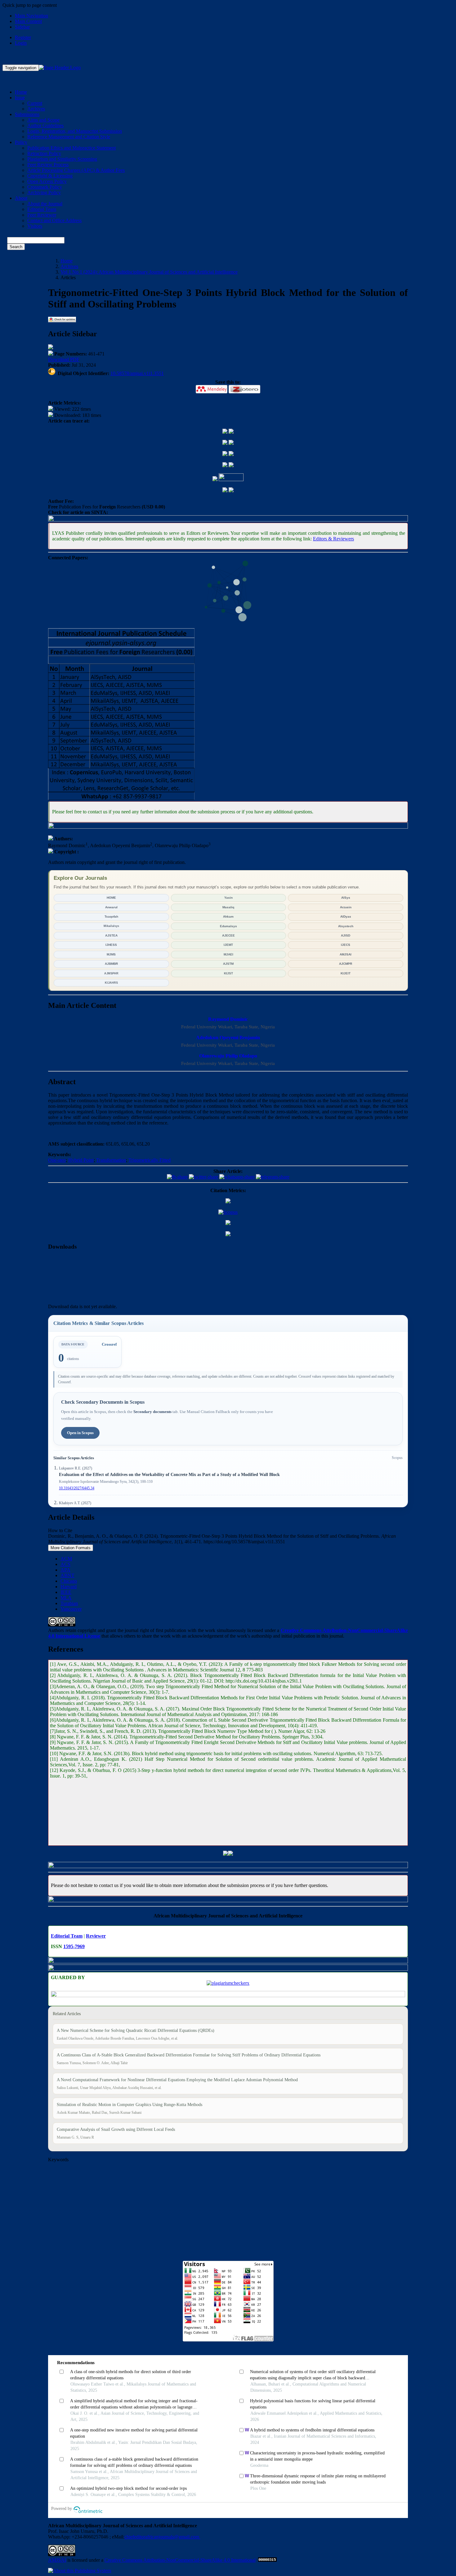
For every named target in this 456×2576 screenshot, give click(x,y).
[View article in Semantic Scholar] (225, 454)
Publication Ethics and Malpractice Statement (72, 148)
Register (23, 37)
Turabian (69, 1603)
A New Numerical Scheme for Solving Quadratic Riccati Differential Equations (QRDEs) (136, 2030)
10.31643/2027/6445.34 (77, 1488)
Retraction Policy (44, 153)
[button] (212, 389)
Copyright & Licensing (50, 176)
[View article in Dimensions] (225, 465)
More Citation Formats (71, 1548)
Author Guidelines (45, 125)
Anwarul (111, 907)
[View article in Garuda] (231, 432)
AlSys (346, 898)
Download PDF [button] (64, 359)
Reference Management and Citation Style (69, 137)
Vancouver (71, 1609)
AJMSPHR (111, 973)
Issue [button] (20, 98)
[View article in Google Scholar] (228, 1234)
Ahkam (228, 917)
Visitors (35, 226)
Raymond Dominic (228, 1019)
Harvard (69, 1587)
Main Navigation (31, 16)
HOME (111, 898)
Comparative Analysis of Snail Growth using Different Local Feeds (116, 2129)
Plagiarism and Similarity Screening (62, 159)
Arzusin (346, 907)
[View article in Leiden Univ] (225, 491)
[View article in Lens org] (231, 454)
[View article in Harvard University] (231, 491)
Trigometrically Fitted (150, 1160)
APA (65, 1570)
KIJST (228, 973)
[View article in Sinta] (228, 520)
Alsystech (346, 926)
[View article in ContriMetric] (228, 1202)
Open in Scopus (80, 1433)
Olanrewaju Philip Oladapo (228, 1056)
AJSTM (228, 964)
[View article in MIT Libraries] (231, 479)
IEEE (66, 1592)
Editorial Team (42, 209)
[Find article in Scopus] (228, 1212)
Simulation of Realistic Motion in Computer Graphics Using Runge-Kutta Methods (130, 2105)
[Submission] (226, 1854)
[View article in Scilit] (231, 465)
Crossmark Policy (45, 187)
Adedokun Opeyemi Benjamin (228, 1038)
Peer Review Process (48, 165)
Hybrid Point (81, 1160)
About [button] (21, 198)
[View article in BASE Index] (225, 443)
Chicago (69, 1581)
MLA (66, 1598)
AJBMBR (111, 964)
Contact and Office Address (54, 220)
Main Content (28, 21)
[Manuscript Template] (228, 1866)
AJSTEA (111, 935)
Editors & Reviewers (333, 539)
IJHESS (111, 945)
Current (35, 103)
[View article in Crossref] (231, 443)
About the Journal (45, 204)
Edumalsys (228, 926)
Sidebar (22, 27)
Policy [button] (21, 142)
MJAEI (228, 954)
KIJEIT (346, 973)
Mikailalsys (111, 926)
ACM (66, 1559)
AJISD (346, 935)
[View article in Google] (225, 432)
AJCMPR (346, 964)
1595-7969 (74, 1946)
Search (16, 247)
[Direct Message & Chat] (228, 827)
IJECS (346, 945)
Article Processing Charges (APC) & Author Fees (76, 170)
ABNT (67, 1575)
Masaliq (228, 907)
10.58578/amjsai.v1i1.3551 (137, 373)
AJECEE (228, 935)
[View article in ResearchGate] (215, 479)
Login (21, 43)
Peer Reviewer (42, 215)
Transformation (111, 1160)
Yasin (228, 898)
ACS (65, 1564)
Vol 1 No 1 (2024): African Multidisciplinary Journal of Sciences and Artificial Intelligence (149, 272)
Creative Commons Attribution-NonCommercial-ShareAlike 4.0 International (180, 2560)
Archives (36, 109)
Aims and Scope (43, 120)
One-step (57, 1160)
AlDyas (346, 917)
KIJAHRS (111, 983)
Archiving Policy (44, 192)
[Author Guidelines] (228, 1969)
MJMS (111, 954)
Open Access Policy (47, 181)
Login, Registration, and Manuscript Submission (75, 131)
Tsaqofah (111, 917)
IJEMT (228, 945)
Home (21, 92)
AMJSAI (346, 954)
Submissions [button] (27, 114)
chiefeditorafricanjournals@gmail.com (162, 2537)
